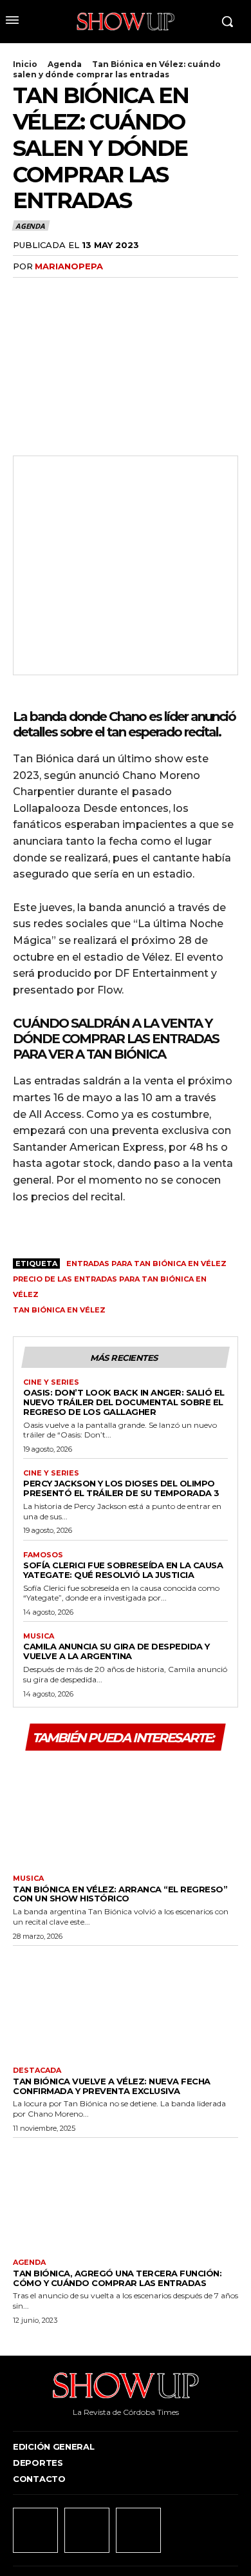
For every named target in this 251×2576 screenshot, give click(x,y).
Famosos (43, 1555)
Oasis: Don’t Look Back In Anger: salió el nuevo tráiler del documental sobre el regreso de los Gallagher (124, 1402)
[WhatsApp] (115, 293)
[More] (145, 293)
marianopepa (69, 266)
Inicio (25, 64)
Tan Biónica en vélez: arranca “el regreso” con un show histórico (120, 1894)
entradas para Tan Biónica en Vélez (146, 1264)
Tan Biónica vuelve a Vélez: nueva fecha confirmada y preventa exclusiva (112, 2086)
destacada (37, 2071)
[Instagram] (87, 2530)
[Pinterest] (85, 293)
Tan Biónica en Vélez (59, 1310)
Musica (39, 1636)
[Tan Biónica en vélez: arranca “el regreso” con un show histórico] (126, 1811)
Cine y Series (51, 1382)
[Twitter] (55, 293)
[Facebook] (26, 293)
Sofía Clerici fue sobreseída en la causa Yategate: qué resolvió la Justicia (123, 1570)
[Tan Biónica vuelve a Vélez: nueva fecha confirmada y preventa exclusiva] (126, 2003)
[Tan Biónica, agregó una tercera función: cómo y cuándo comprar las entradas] (126, 2195)
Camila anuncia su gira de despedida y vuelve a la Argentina (116, 1651)
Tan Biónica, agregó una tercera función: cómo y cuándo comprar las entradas (117, 2278)
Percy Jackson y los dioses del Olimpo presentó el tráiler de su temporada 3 (121, 1488)
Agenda (65, 64)
